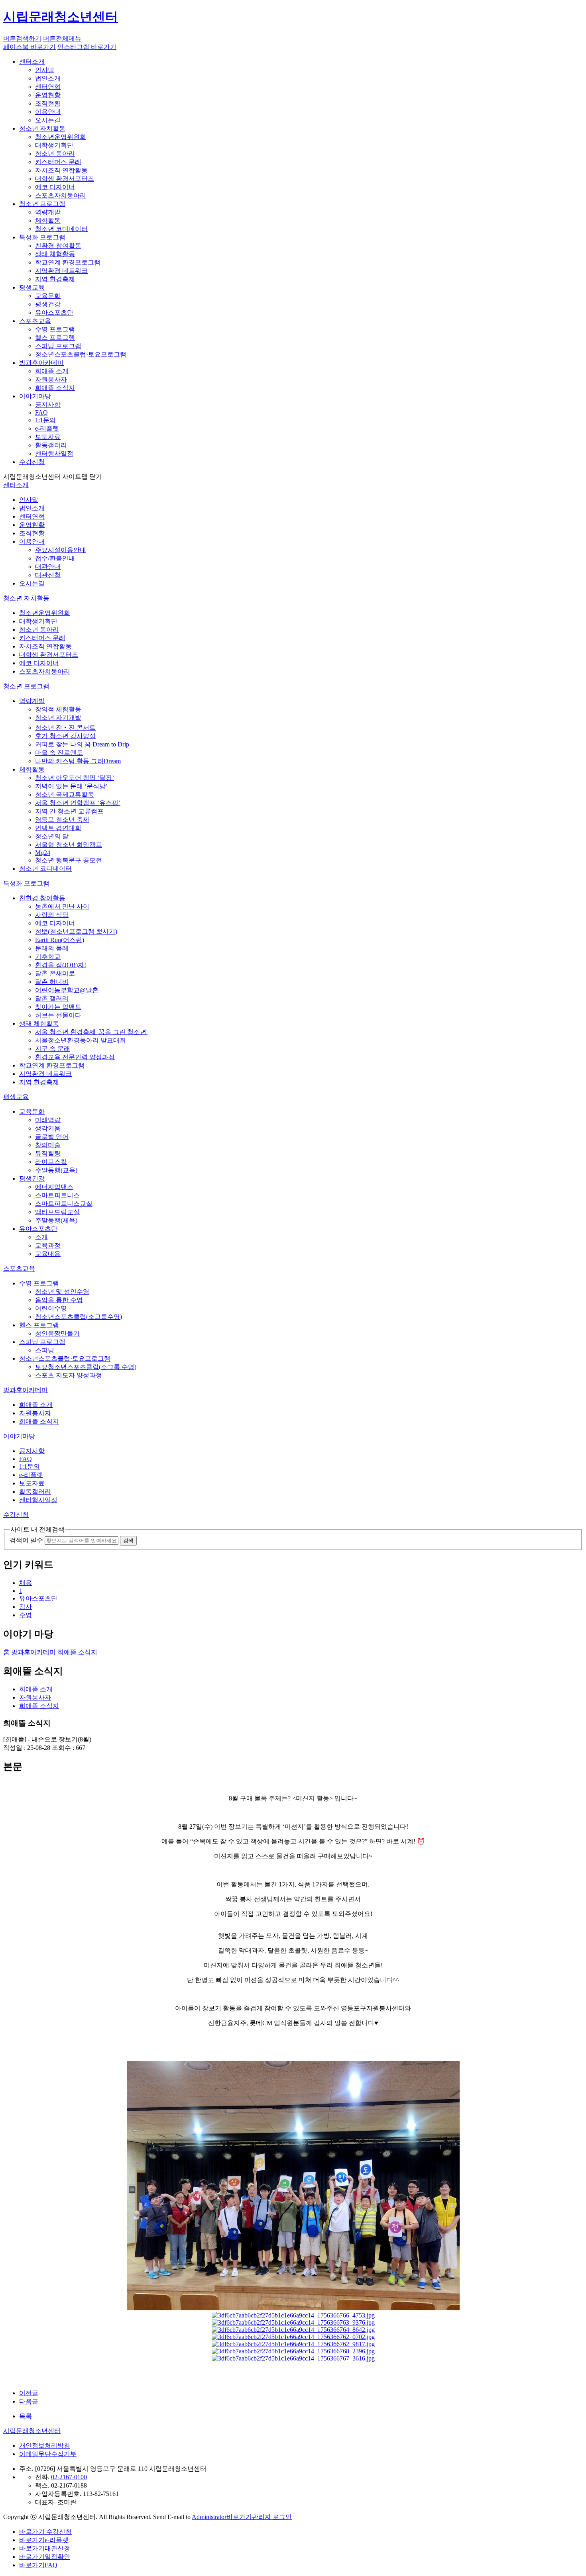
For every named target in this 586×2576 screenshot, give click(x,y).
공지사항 (48, 405)
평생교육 (32, 287)
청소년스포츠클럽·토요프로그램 (81, 354)
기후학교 (48, 957)
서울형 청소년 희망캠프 (69, 845)
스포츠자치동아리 (61, 195)
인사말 (45, 70)
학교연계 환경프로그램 (68, 262)
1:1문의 (45, 420)
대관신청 (48, 575)
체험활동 (48, 220)
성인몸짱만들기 (57, 1333)
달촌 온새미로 (55, 973)
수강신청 (32, 462)
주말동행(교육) (56, 1170)
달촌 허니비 (52, 982)
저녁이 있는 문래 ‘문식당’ (71, 786)
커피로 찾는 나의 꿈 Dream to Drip (82, 744)
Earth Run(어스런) (60, 940)
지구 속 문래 (53, 1049)
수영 (26, 1615)
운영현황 (48, 95)
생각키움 (48, 1128)
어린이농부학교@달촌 (67, 990)
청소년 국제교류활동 (65, 794)
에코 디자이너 (55, 187)
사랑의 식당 (52, 915)
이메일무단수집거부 (48, 2454)
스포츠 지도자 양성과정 (69, 1375)
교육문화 (48, 296)
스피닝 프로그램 (58, 346)
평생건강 (48, 304)
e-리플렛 (47, 428)
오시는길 (48, 120)
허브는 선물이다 (58, 1015)
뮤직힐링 (48, 1153)
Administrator (209, 2517)
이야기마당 (35, 396)
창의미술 (48, 1145)
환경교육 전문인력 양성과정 (75, 1057)
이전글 (29, 2393)
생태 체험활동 (55, 254)
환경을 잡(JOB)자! (61, 965)
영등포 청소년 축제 (62, 820)
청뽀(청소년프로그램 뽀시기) (76, 931)
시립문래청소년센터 (32, 2431)
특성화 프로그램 (42, 237)
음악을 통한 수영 (59, 1300)
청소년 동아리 (55, 154)
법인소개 (48, 78)
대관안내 (48, 567)
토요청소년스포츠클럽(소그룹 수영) (86, 1367)
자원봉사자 (51, 379)
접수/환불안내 (55, 558)
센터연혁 (48, 87)
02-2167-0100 (69, 2477)
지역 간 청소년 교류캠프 (69, 811)
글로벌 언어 (52, 1137)
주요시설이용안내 (61, 550)
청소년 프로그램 (42, 204)
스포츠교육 (35, 321)
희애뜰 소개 (52, 371)
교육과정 (48, 1245)
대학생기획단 (54, 145)
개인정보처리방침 (45, 2446)
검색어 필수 (26, 1540)
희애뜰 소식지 (55, 388)
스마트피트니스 (57, 1195)
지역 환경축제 (55, 279)
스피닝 (45, 1350)
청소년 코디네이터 (61, 229)
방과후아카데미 (41, 363)
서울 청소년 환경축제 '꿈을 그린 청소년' (91, 1032)
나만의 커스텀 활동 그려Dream (78, 761)
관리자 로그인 (259, 2517)
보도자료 (48, 437)
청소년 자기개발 (58, 718)
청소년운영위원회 (61, 137)
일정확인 (45, 2557)
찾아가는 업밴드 (58, 1007)
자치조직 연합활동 (61, 170)
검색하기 (22, 38)
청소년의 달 (52, 836)
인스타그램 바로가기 (87, 47)
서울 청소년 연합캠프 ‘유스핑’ (78, 803)
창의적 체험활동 (58, 709)
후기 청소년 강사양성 (65, 736)
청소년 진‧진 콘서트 (65, 728)
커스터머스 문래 (58, 162)
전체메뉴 (62, 38)
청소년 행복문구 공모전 (69, 860)
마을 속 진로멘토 (59, 753)
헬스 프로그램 (55, 338)
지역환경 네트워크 (61, 271)
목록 (26, 2416)
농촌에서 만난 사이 (62, 906)
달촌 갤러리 (52, 998)
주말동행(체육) (56, 1220)
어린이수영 (51, 1308)
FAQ (41, 412)
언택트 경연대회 (58, 828)
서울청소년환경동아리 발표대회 (81, 1040)
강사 (26, 1607)
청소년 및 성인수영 (62, 1292)
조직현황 (48, 103)
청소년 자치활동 (42, 128)
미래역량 (48, 1120)
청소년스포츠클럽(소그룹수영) (79, 1317)
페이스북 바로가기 (29, 47)
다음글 (29, 2401)
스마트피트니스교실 (64, 1204)
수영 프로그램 (55, 329)
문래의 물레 (52, 948)
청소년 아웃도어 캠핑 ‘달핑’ (75, 778)
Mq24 (43, 853)
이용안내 (48, 112)
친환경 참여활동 (58, 246)
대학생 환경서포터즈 (65, 179)
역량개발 (48, 212)
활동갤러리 (51, 445)
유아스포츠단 (54, 312)
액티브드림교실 (57, 1212)
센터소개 (32, 62)
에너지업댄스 (54, 1187)
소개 (41, 1237)
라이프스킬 (51, 1162)
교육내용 (48, 1254)
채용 (26, 1583)
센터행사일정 (54, 453)
